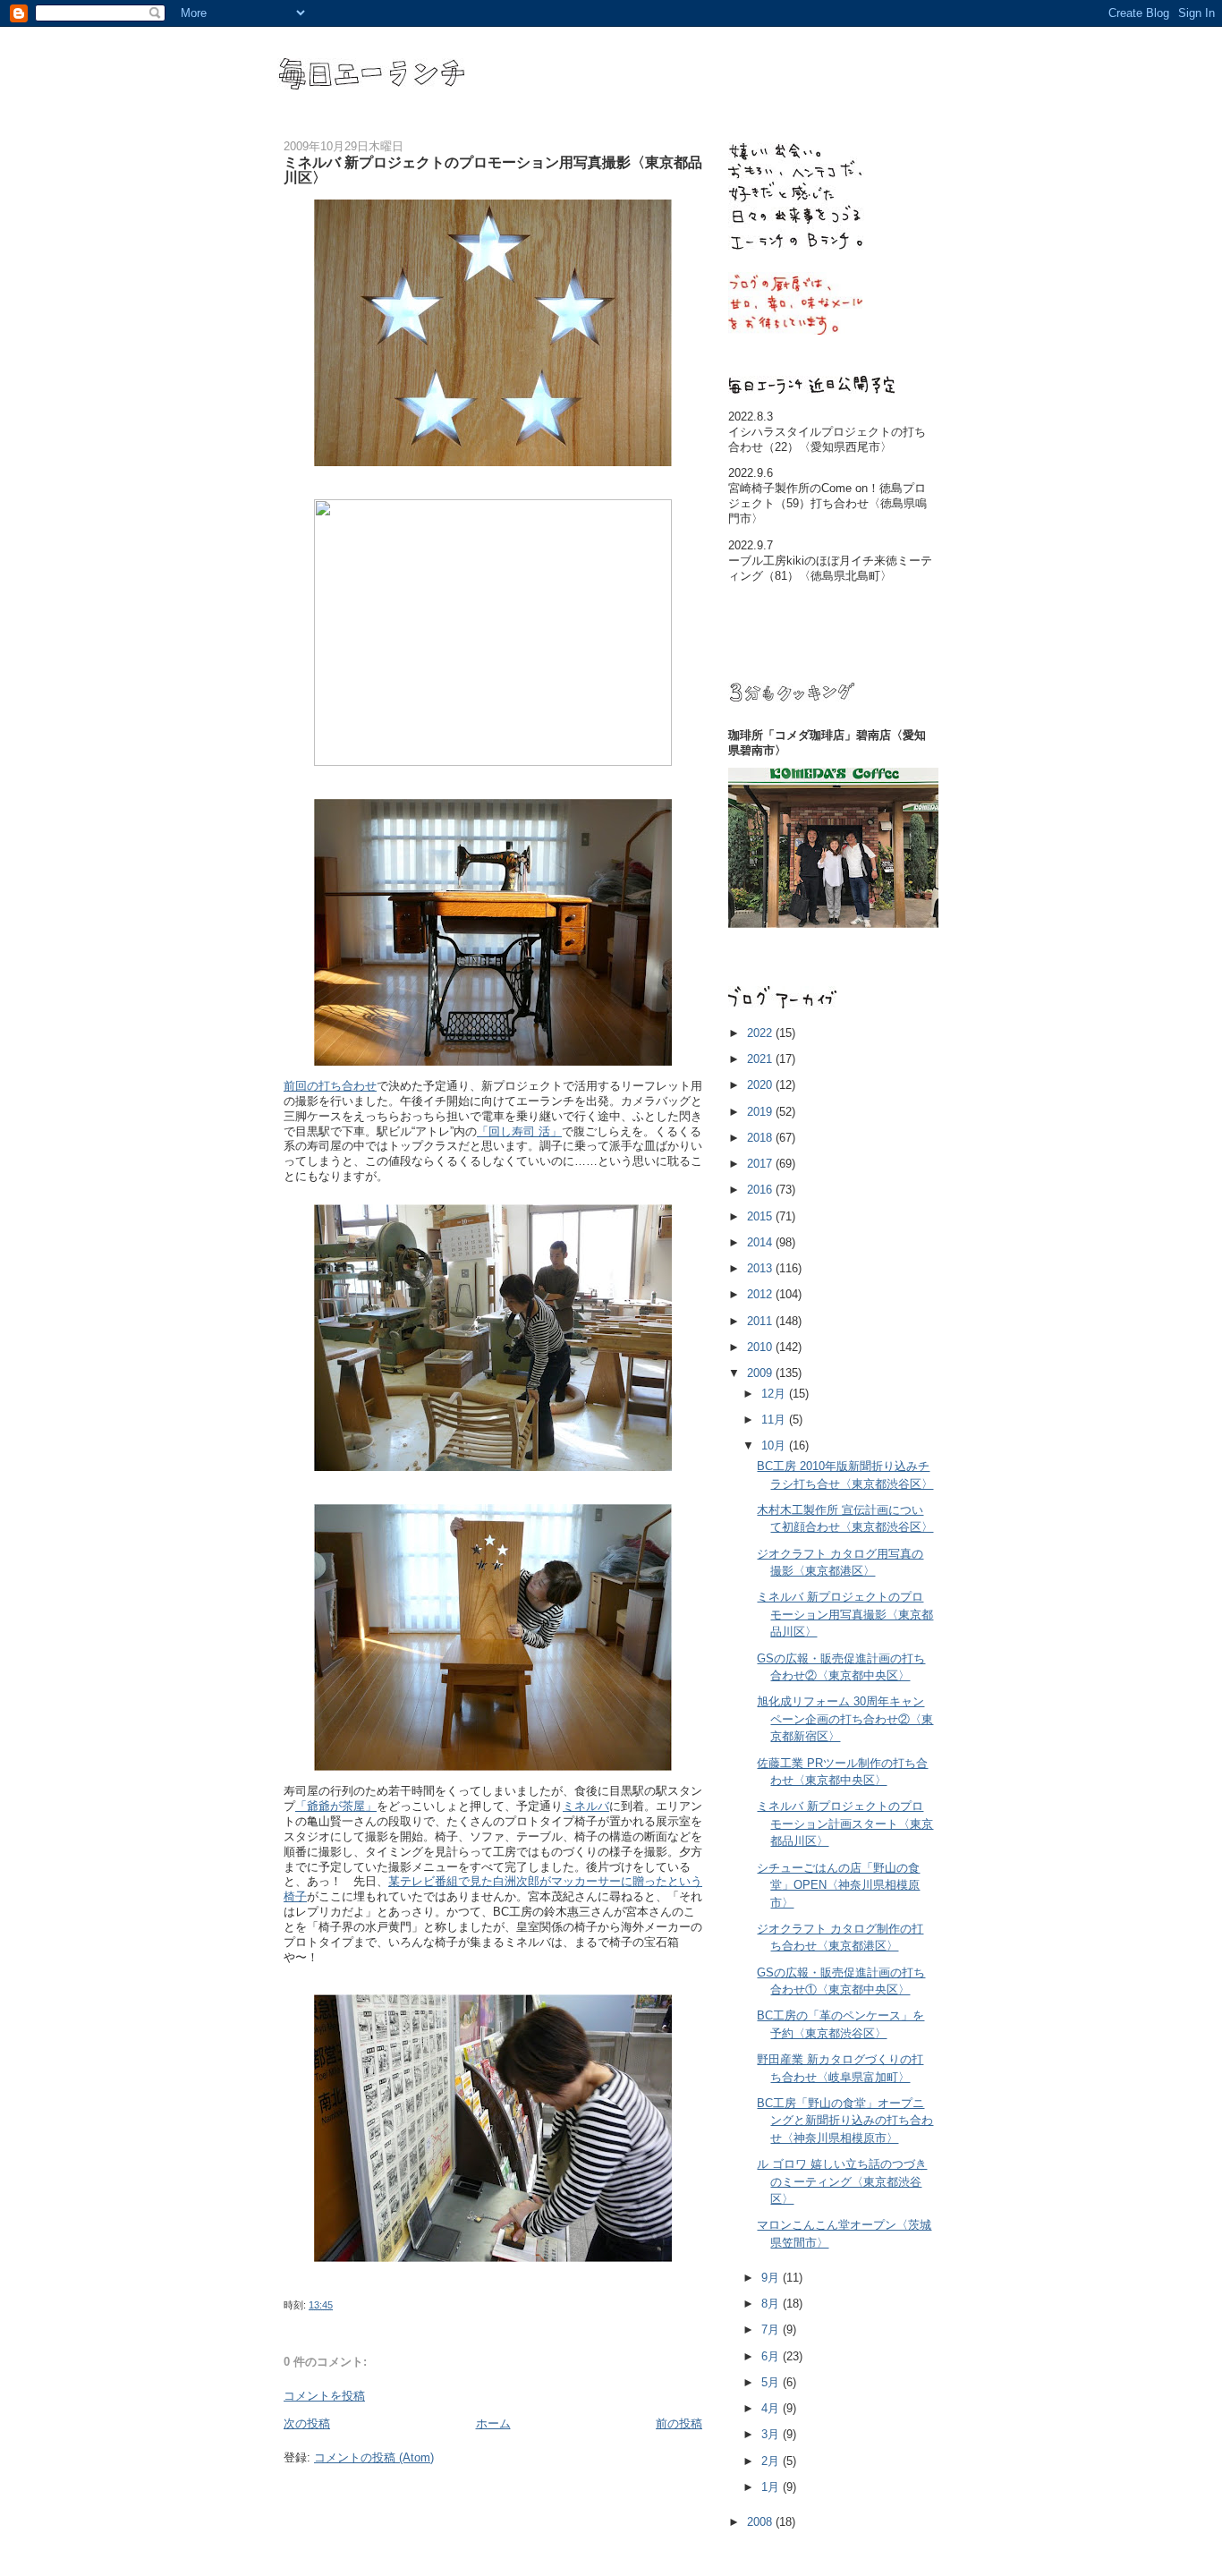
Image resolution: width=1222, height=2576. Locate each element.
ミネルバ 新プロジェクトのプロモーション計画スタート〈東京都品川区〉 (845, 1824)
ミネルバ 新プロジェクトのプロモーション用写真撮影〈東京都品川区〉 (845, 1614)
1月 (772, 2487)
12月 (775, 1394)
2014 (761, 1242)
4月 (772, 2408)
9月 (772, 2278)
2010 (761, 1347)
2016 (761, 1190)
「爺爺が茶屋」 (336, 1806)
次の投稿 (307, 2423)
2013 (761, 1268)
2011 (761, 1321)
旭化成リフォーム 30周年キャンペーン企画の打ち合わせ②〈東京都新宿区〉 (845, 1719)
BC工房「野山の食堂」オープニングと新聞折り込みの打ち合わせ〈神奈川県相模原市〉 (845, 2121)
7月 (772, 2329)
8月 (772, 2304)
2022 (761, 1033)
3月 (772, 2434)
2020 (761, 1085)
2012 (761, 1294)
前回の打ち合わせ (330, 1086)
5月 (772, 2382)
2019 (761, 1112)
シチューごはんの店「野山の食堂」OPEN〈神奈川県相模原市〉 (838, 1885)
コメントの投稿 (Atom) (374, 2457)
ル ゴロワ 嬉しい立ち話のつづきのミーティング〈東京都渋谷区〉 (842, 2181)
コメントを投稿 (324, 2396)
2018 (761, 1138)
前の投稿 (679, 2423)
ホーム (493, 2423)
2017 (761, 1164)
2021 (761, 1059)
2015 (761, 1216)
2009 (761, 1373)
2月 (772, 2461)
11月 (775, 1420)
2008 (761, 2522)
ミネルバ (586, 1806)
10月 (775, 1445)
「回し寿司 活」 (519, 1131)
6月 (772, 2356)
